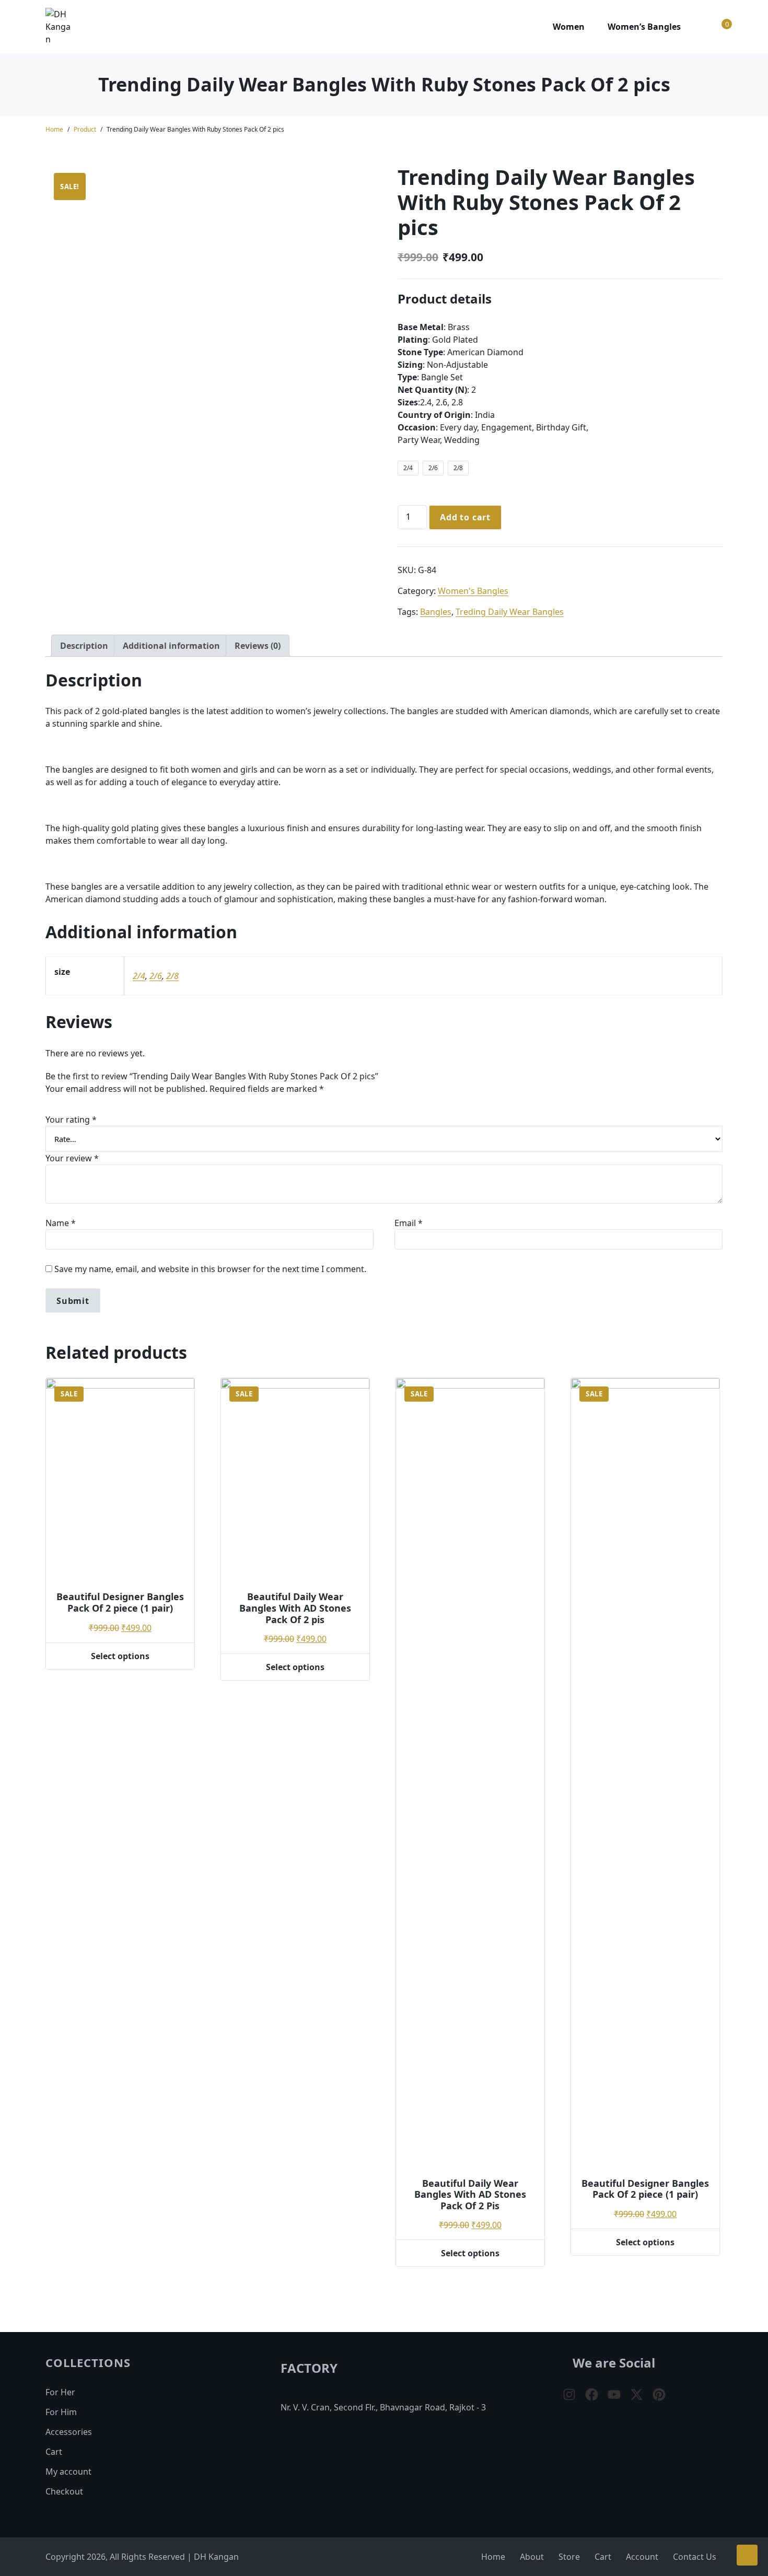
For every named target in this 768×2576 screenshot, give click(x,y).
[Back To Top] (747, 2555)
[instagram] (569, 2394)
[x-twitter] (637, 2394)
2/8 (172, 976)
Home (54, 129)
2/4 (139, 976)
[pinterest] (659, 2394)
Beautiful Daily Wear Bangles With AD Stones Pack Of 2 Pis (470, 2194)
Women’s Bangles (644, 27)
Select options (120, 1656)
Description (84, 646)
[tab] (84, 646)
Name (61, 1223)
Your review (72, 1158)
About (532, 2557)
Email (409, 1223)
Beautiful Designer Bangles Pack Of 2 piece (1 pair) (120, 1602)
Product (85, 129)
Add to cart (465, 517)
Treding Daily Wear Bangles (510, 612)
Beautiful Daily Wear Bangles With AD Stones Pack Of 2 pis (295, 1608)
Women (569, 27)
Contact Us (695, 2557)
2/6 (156, 976)
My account (68, 2472)
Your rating (71, 1120)
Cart (54, 2452)
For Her (60, 2392)
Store (569, 2557)
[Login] (703, 27)
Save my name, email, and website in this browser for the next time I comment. (210, 1269)
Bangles (436, 612)
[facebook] (592, 2394)
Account (642, 2557)
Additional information (171, 646)
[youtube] (614, 2394)
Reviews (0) (258, 646)
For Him (61, 2412)
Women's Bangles (473, 591)
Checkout (64, 2491)
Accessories (69, 2432)
